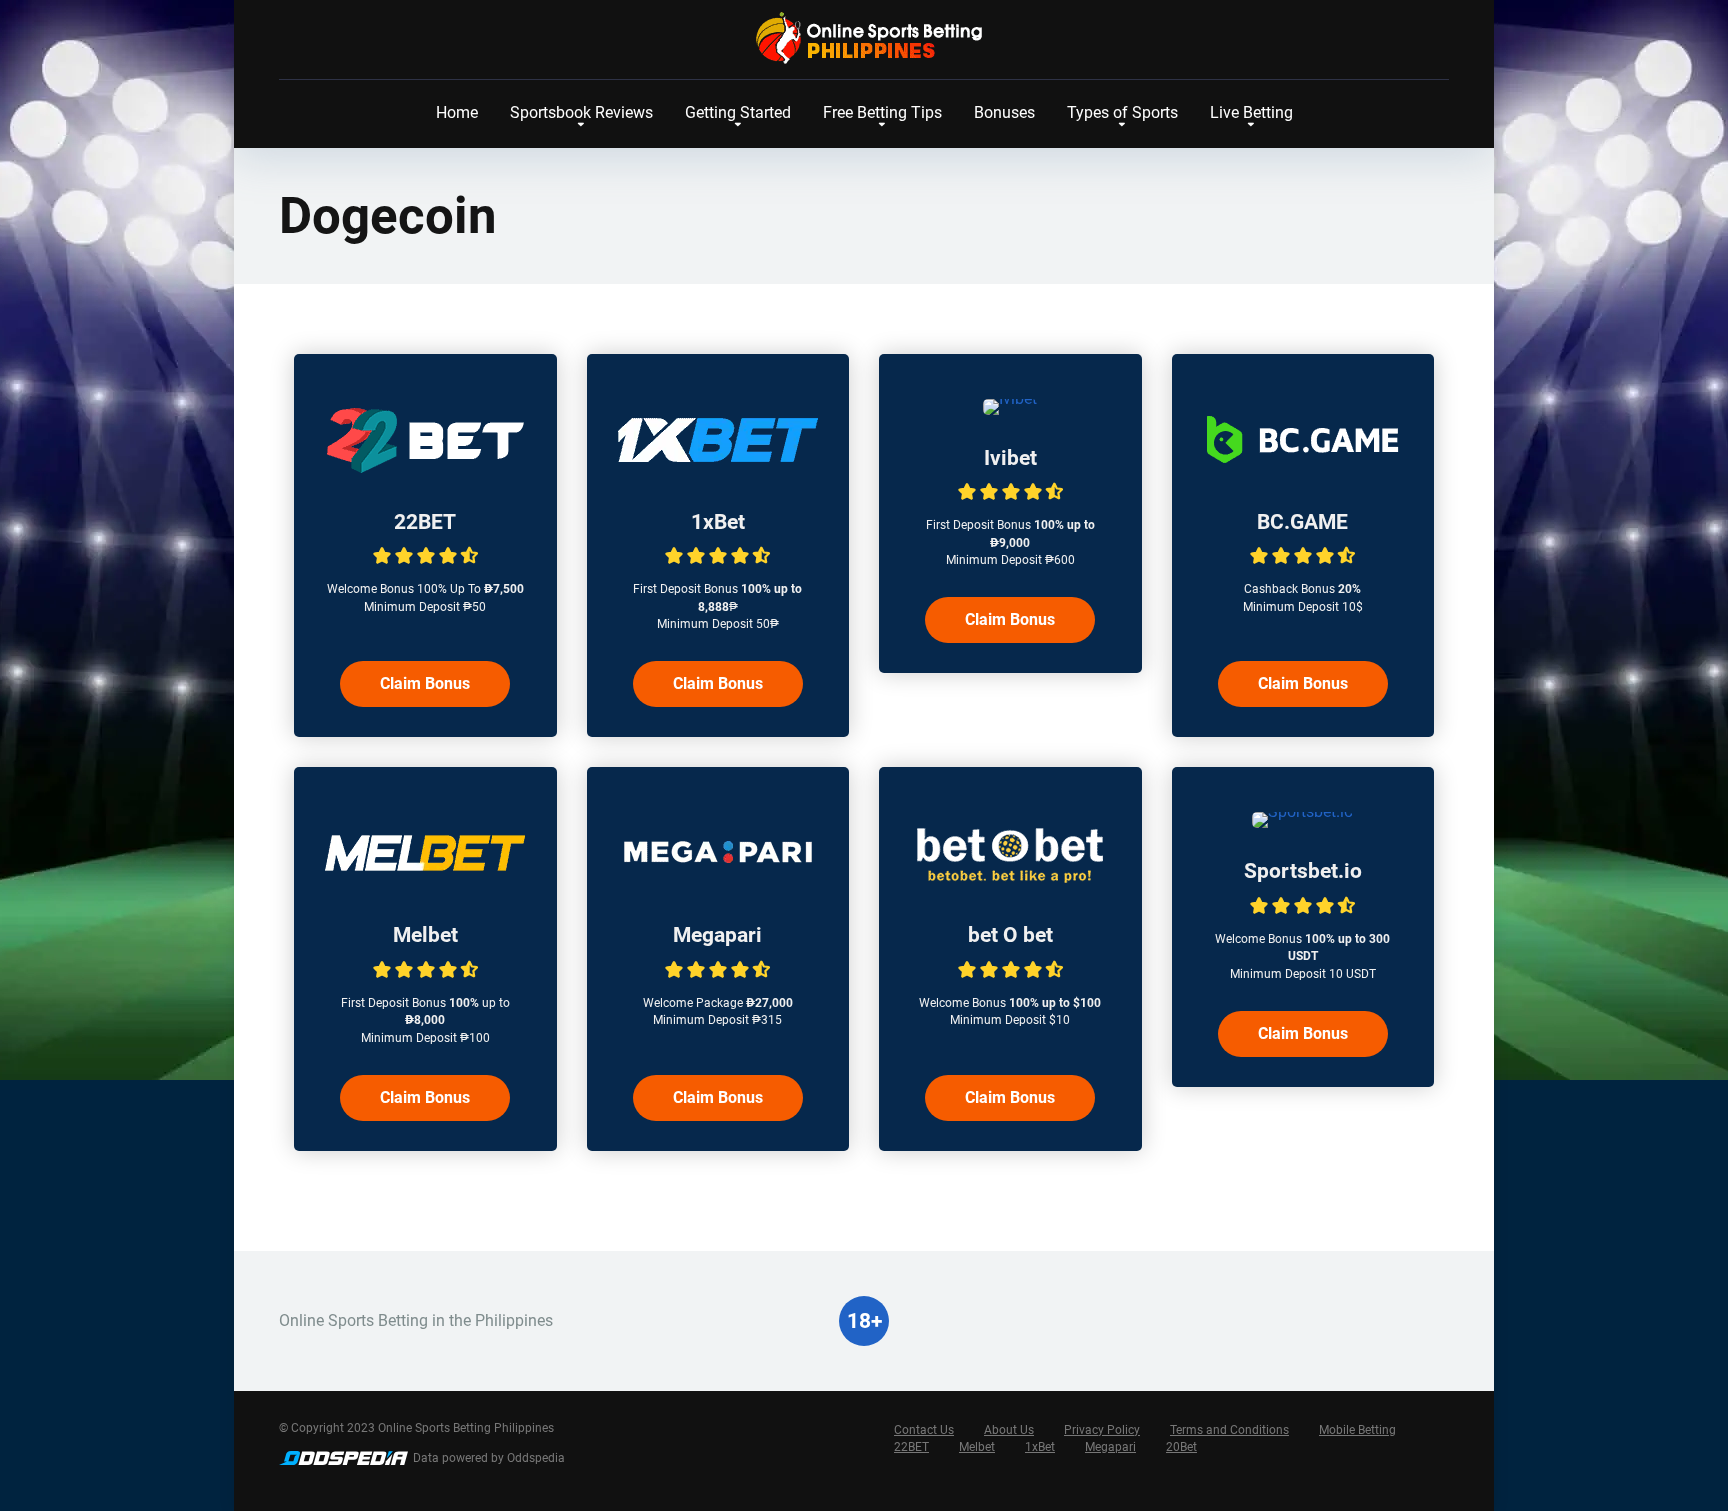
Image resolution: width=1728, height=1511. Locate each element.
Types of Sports (1122, 112)
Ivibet (1010, 457)
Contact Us (924, 1430)
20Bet (1181, 1447)
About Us (1009, 1430)
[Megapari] (718, 886)
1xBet (718, 521)
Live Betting (1251, 112)
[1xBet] (718, 473)
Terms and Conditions (1229, 1430)
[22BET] (425, 473)
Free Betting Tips (882, 112)
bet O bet (1010, 934)
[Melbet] (425, 886)
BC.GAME (1302, 521)
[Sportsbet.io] (1302, 811)
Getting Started (738, 112)
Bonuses (1004, 112)
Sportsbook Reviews (581, 112)
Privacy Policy (1102, 1430)
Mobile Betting (1357, 1430)
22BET (425, 521)
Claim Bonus (425, 683)
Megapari (717, 934)
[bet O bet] (1010, 886)
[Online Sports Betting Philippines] (864, 37)
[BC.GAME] (1303, 473)
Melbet (425, 934)
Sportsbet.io (1303, 870)
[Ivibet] (1010, 398)
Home (457, 112)
